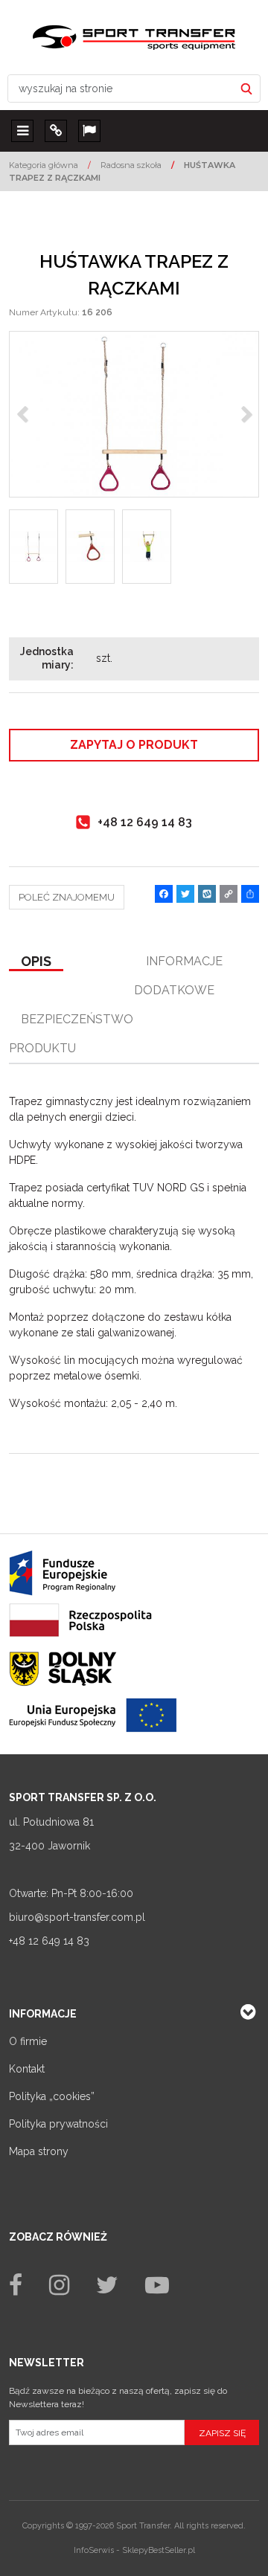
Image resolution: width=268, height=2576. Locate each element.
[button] (36, 962)
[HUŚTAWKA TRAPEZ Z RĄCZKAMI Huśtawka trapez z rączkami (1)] (134, 414)
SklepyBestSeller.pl (159, 2550)
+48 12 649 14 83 (49, 1941)
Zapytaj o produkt (134, 745)
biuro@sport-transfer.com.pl (77, 1917)
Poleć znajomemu (67, 897)
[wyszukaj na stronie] (246, 88)
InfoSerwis (94, 2550)
